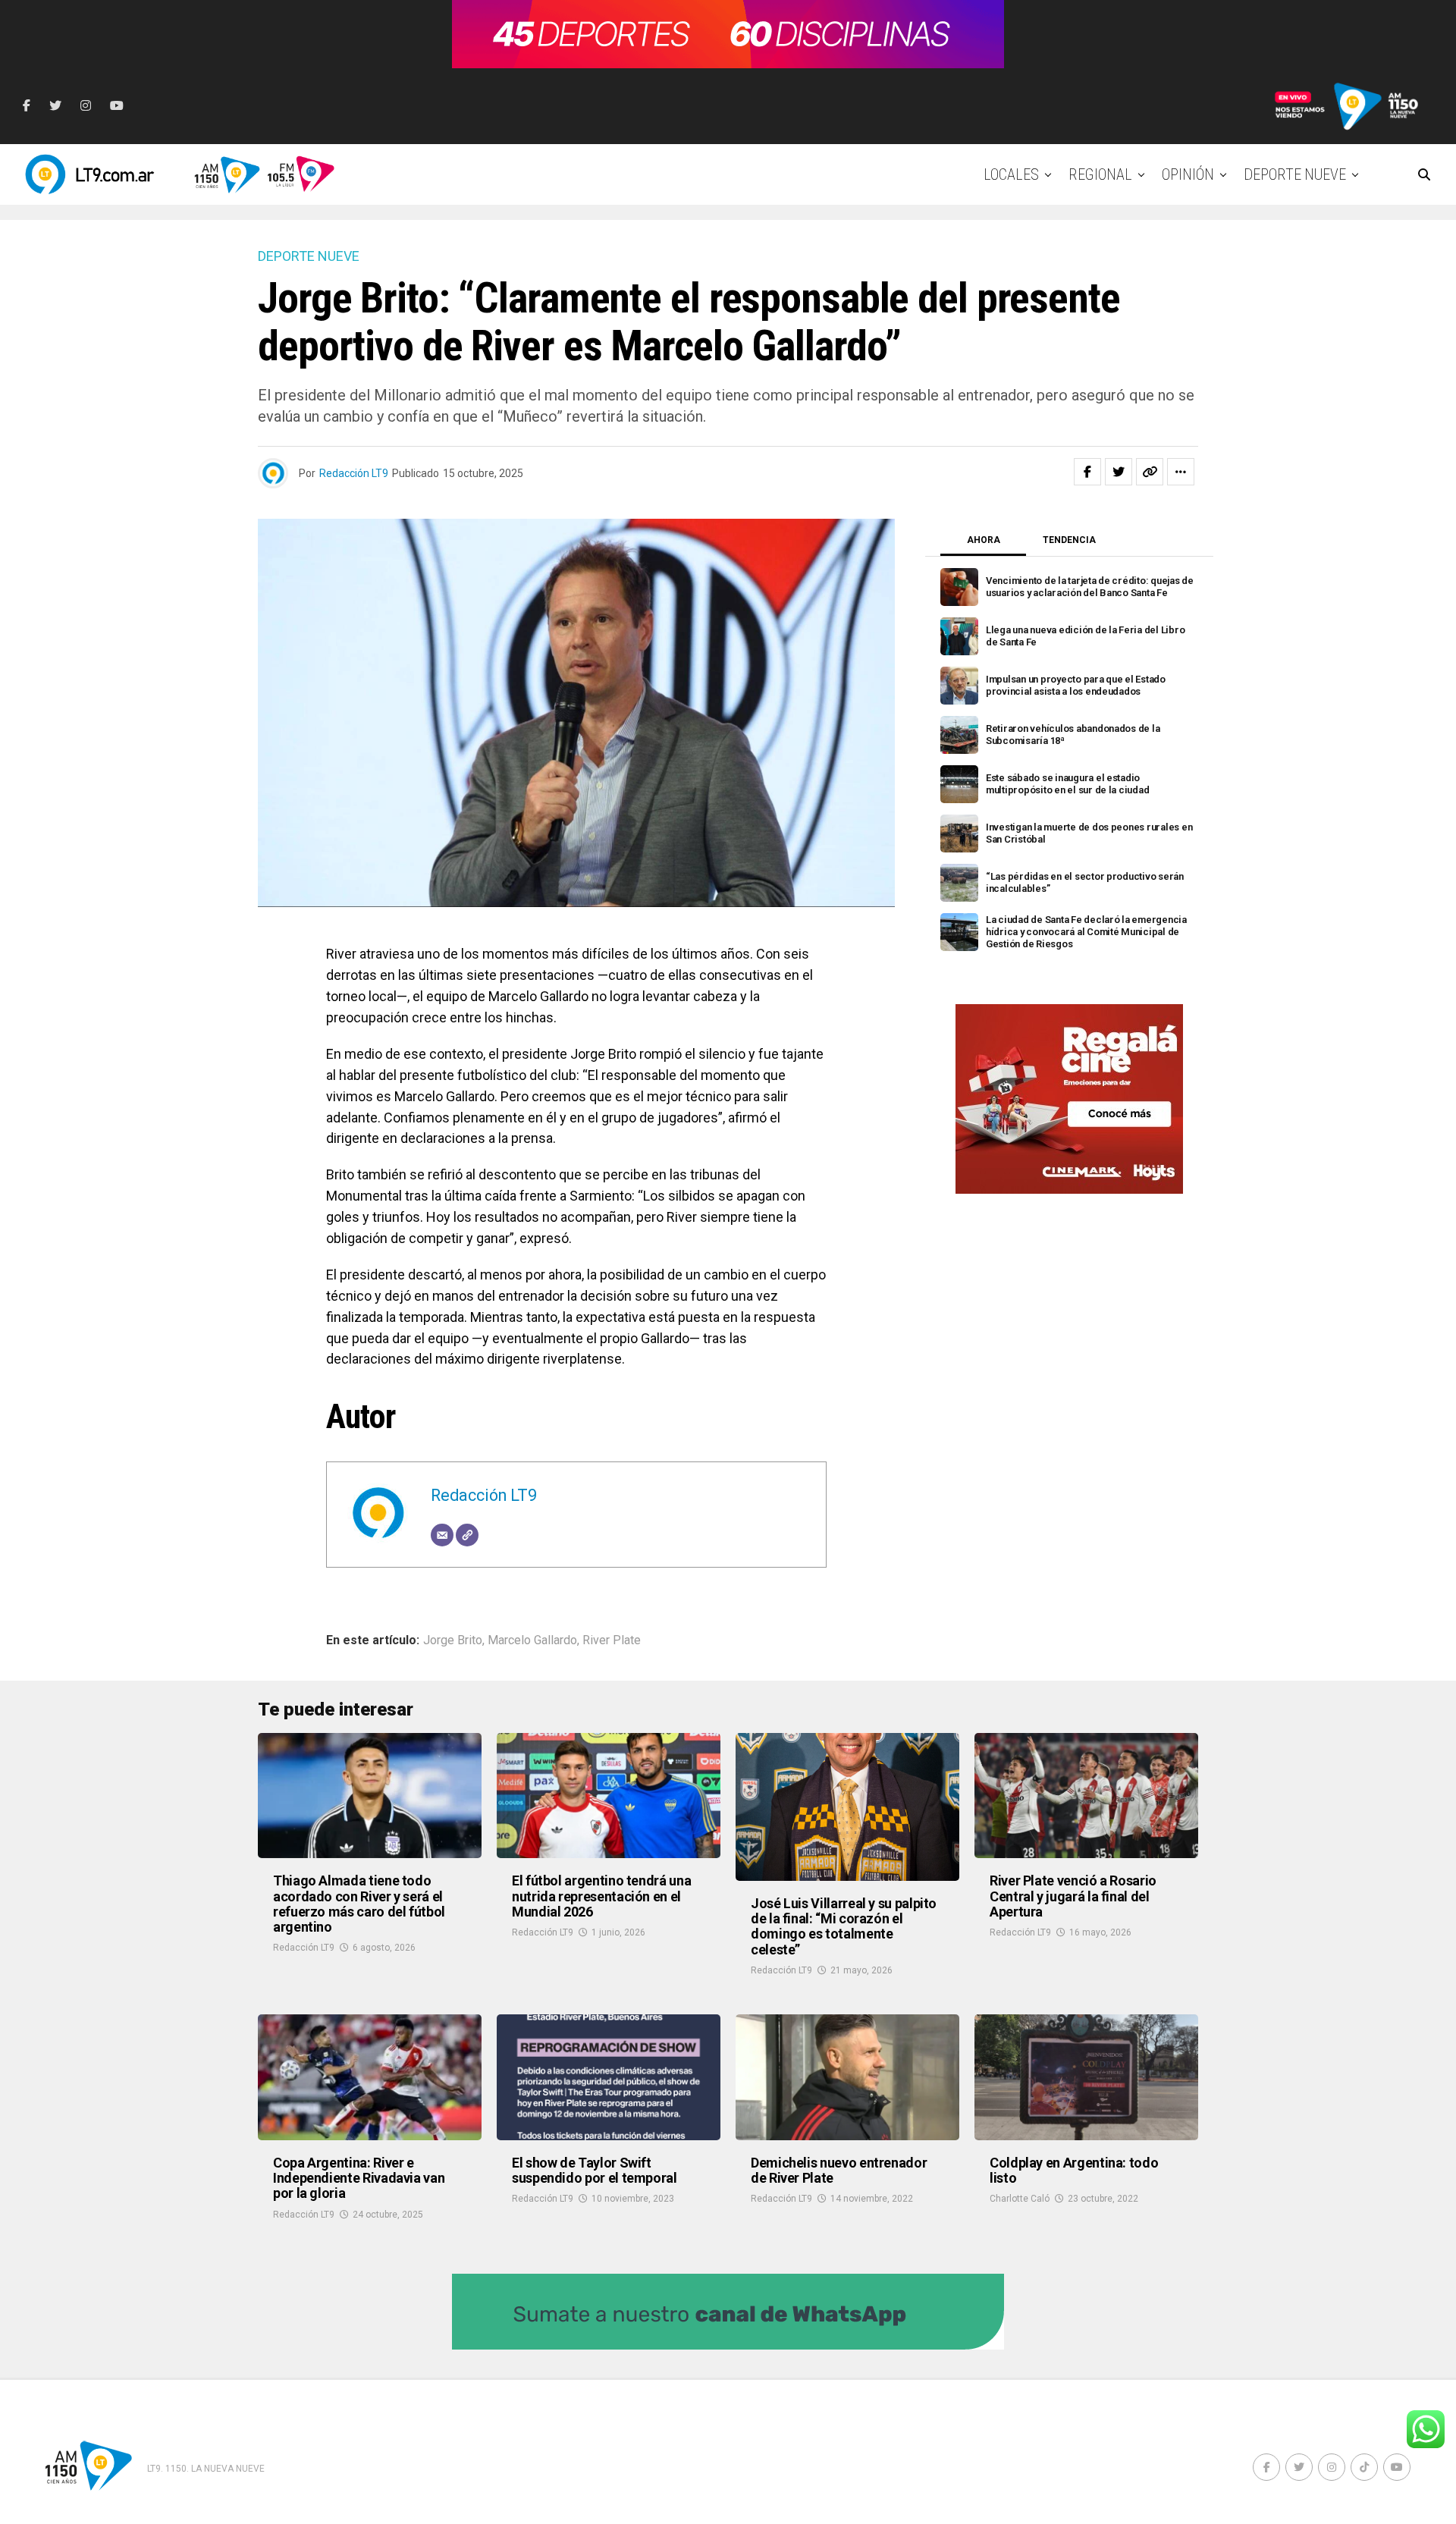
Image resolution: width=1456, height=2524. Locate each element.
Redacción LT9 (354, 473)
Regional (1100, 174)
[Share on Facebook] (1087, 472)
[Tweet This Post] (1119, 472)
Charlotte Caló (1020, 2199)
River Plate (612, 1640)
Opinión (1188, 174)
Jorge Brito (453, 1640)
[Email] (442, 1535)
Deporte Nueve (1295, 174)
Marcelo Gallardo (532, 1640)
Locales (1011, 174)
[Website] (467, 1535)
